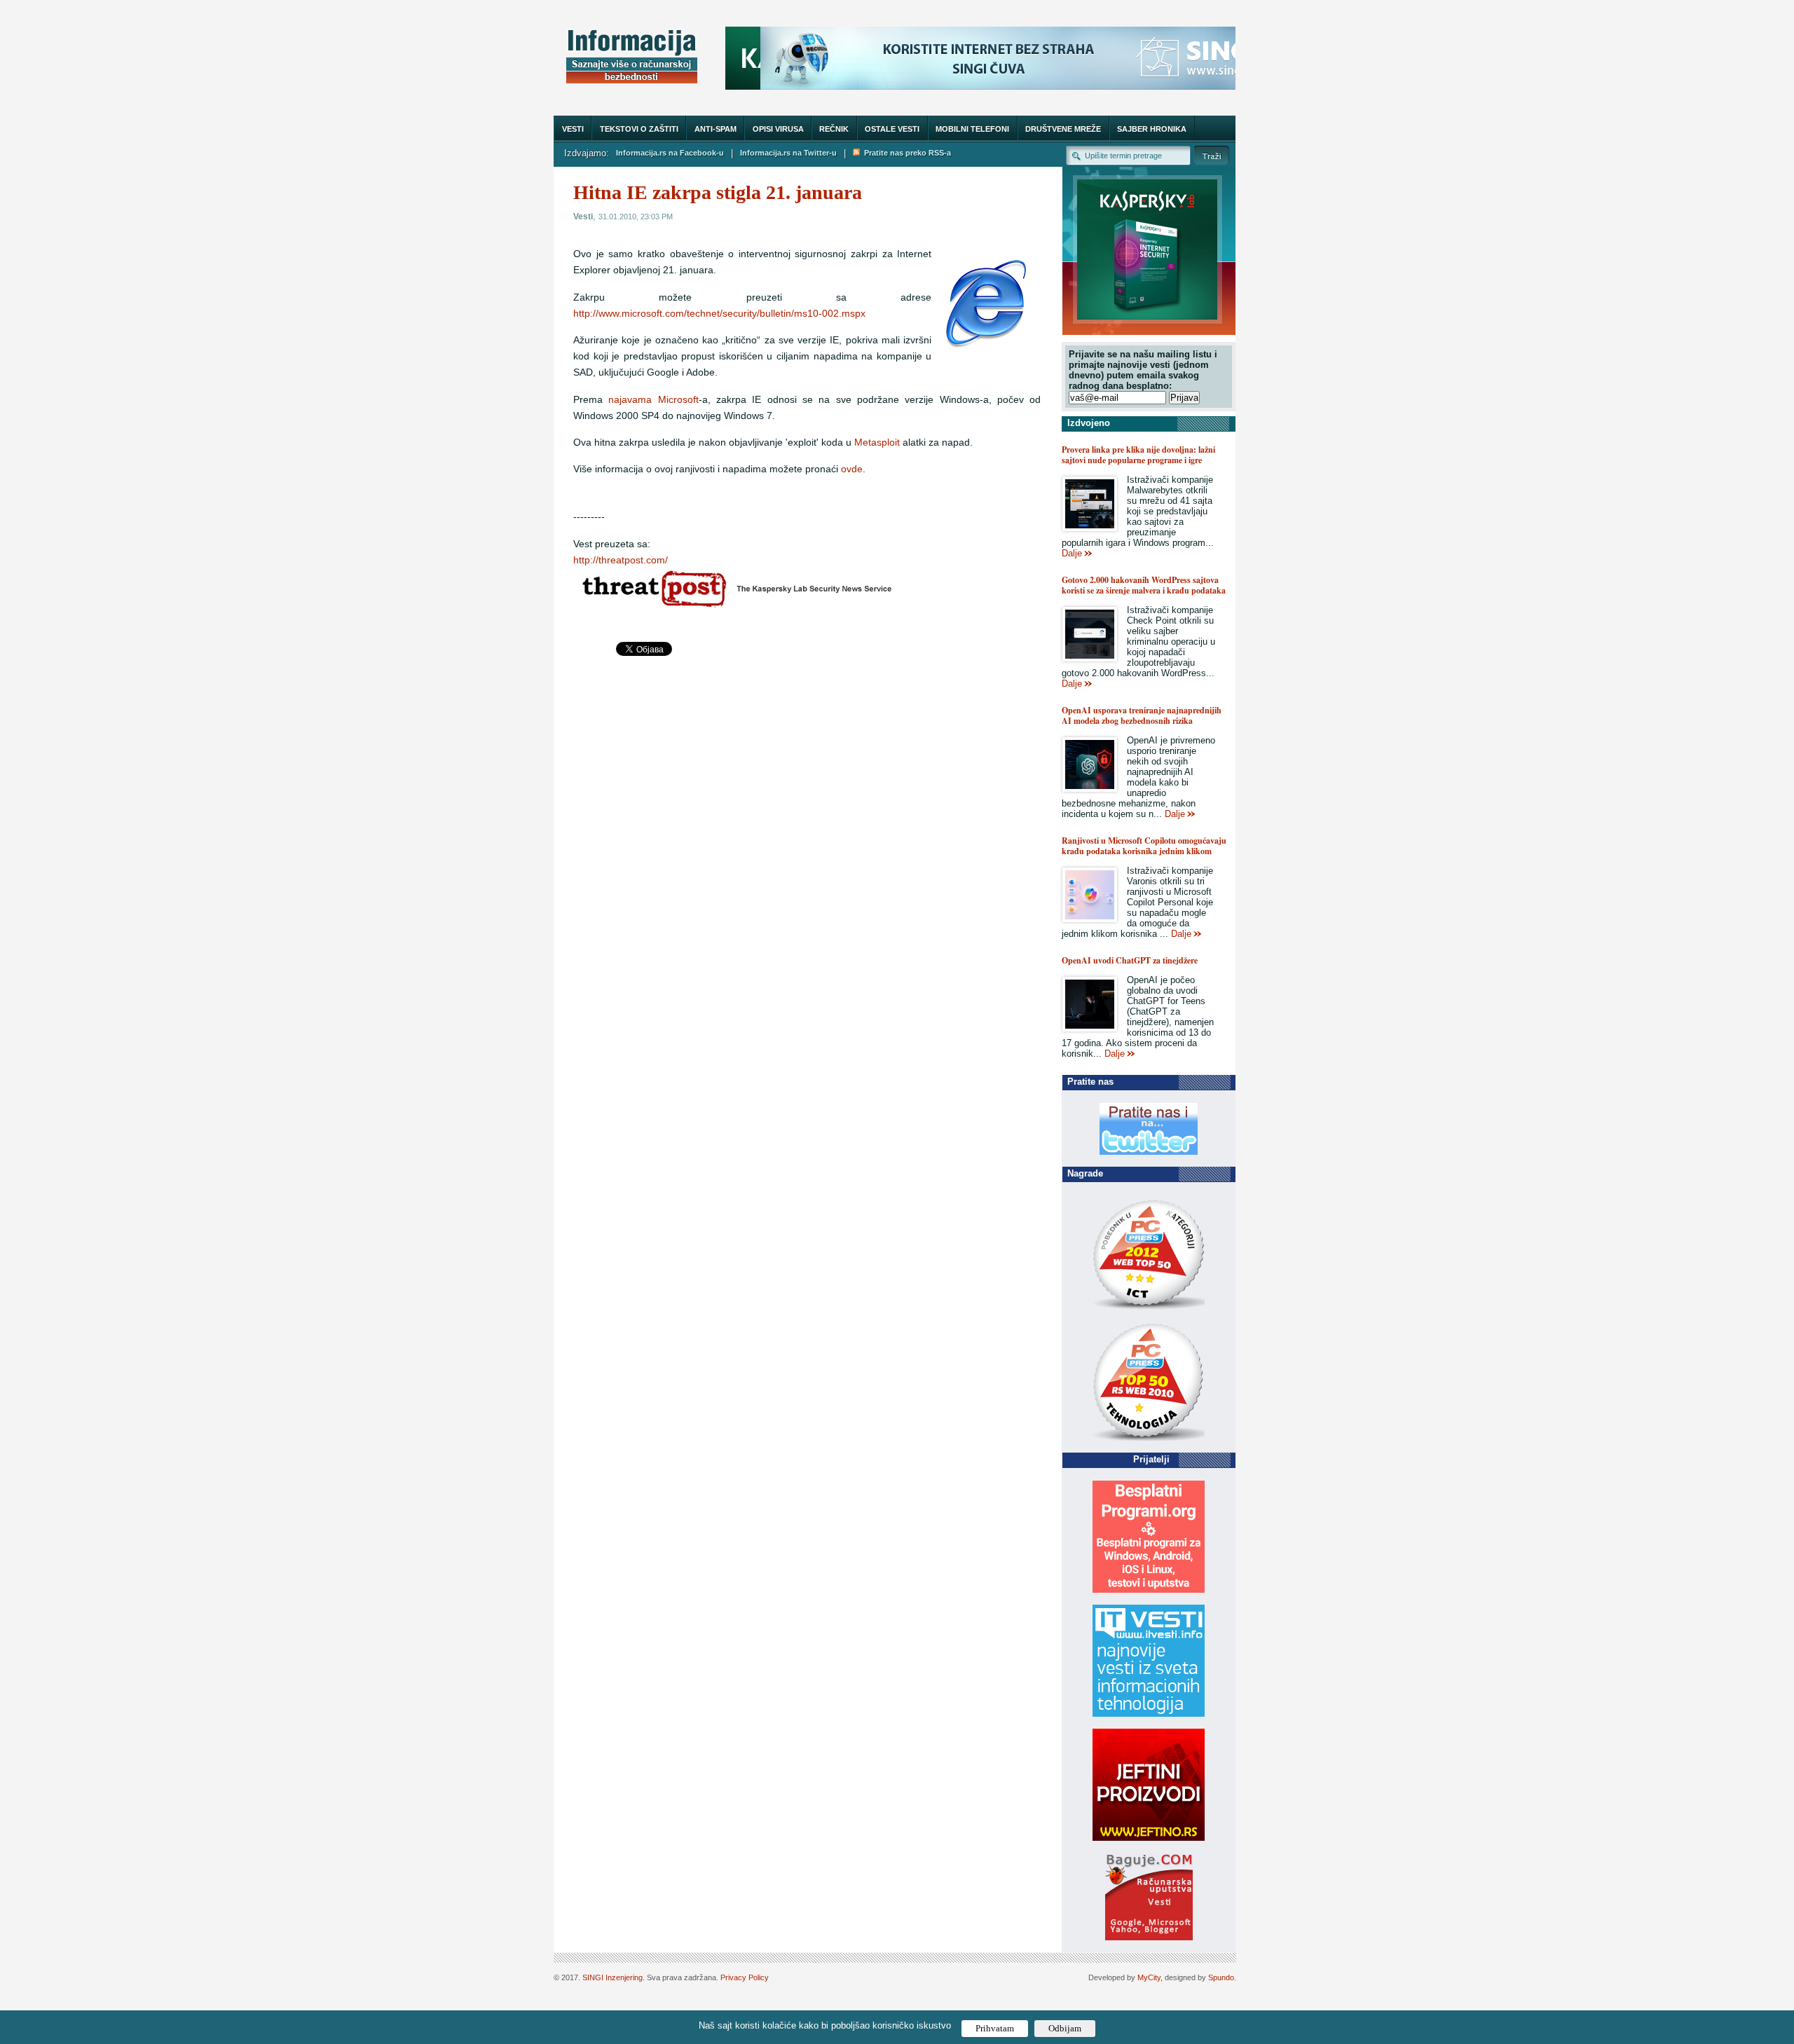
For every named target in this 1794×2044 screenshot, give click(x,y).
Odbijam (1065, 2028)
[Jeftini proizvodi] (1149, 1838)
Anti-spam (715, 129)
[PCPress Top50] (1149, 1309)
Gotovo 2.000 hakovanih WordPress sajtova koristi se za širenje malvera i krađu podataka (1144, 585)
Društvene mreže (1063, 129)
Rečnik (834, 129)
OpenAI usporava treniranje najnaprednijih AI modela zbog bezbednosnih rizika (1142, 715)
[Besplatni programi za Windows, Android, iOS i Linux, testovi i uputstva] (1149, 1590)
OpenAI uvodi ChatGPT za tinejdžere (1130, 960)
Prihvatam (995, 2028)
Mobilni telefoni (972, 129)
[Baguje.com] (1149, 1937)
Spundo (1221, 1977)
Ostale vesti (892, 129)
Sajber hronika (1152, 129)
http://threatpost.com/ (621, 560)
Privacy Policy (745, 1977)
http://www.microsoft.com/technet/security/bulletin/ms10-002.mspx (719, 314)
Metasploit (877, 443)
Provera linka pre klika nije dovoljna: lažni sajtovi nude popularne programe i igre (1138, 455)
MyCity (1149, 1977)
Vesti (573, 129)
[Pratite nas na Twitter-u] (1149, 1152)
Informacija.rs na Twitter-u (788, 153)
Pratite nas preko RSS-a (905, 153)
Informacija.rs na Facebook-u (670, 153)
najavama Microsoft (653, 400)
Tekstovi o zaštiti (639, 129)
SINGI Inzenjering (612, 1977)
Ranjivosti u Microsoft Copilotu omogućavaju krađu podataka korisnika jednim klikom (1144, 846)
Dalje (1072, 553)
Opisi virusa (778, 129)
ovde (852, 469)
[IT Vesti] (1149, 1714)
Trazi (1212, 155)
